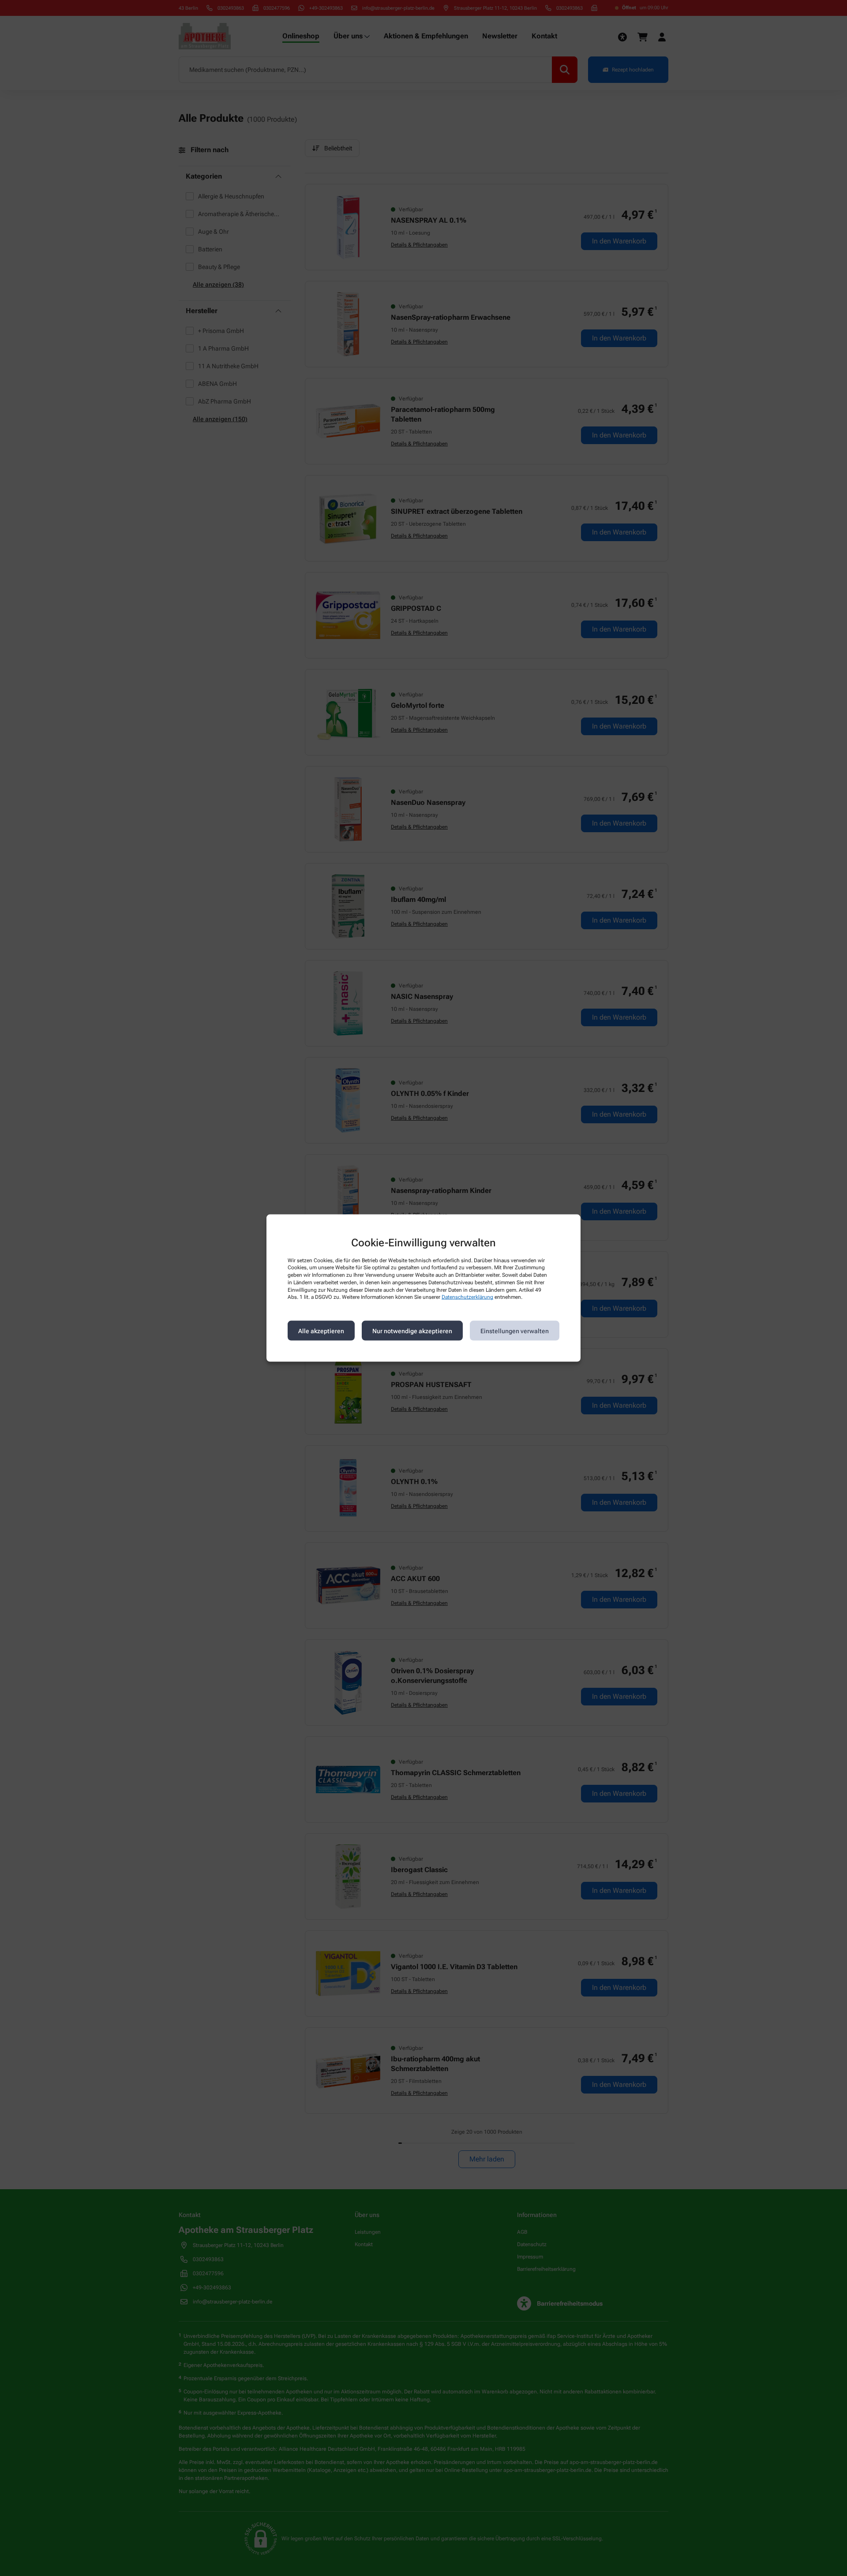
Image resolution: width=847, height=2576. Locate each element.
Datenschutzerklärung (467, 1297)
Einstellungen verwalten (515, 1331)
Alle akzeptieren (321, 1331)
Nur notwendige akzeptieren (412, 1331)
